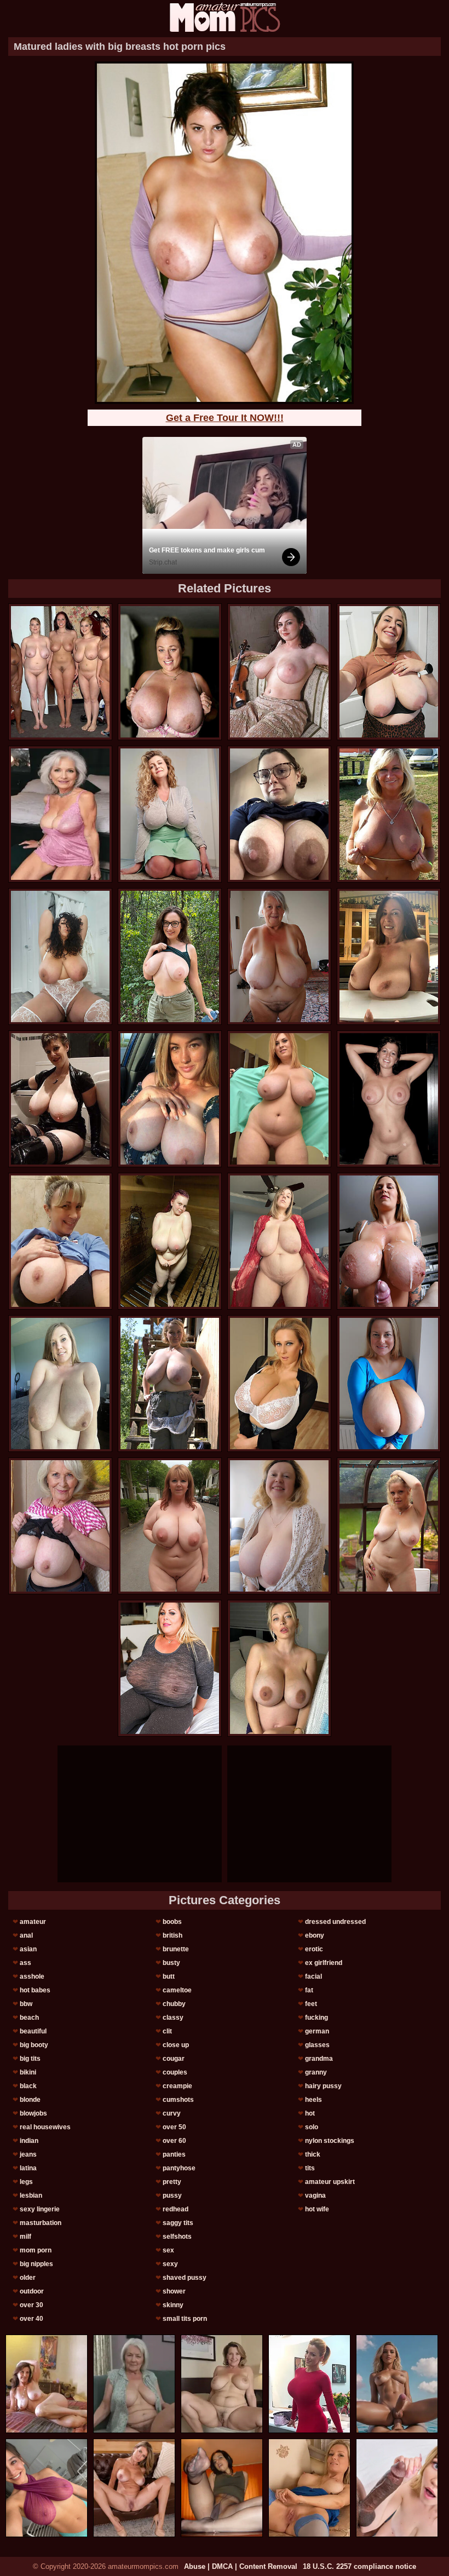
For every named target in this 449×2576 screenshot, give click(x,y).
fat (309, 1990)
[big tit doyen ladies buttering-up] (279, 672)
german (317, 2031)
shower (174, 2291)
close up (176, 2045)
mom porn (36, 2250)
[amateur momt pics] (225, 17)
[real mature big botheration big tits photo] (170, 1384)
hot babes (35, 1990)
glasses (317, 2045)
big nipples (36, 2264)
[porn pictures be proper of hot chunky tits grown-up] (279, 956)
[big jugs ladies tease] (60, 1099)
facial (313, 1976)
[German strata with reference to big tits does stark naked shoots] (389, 1384)
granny (316, 2072)
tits (310, 2168)
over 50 (174, 2127)
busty (171, 1963)
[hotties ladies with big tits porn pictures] (170, 1241)
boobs (172, 1922)
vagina (315, 2195)
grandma (319, 2059)
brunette (176, 1949)
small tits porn (185, 2319)
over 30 (31, 2305)
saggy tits (178, 2223)
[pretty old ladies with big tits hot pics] (389, 1099)
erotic (314, 1949)
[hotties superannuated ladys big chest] (279, 1668)
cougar (174, 2059)
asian (28, 1949)
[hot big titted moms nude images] (170, 814)
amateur (33, 1922)
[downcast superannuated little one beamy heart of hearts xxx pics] (60, 1526)
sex (168, 2250)
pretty (172, 2182)
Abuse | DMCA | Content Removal (241, 2566)
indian (29, 2141)
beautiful (33, 2031)
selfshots (177, 2237)
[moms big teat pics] (279, 1241)
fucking (316, 2018)
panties (174, 2154)
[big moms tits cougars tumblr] (60, 1241)
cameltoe (177, 1990)
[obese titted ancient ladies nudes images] (389, 672)
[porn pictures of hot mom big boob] (389, 814)
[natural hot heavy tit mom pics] (279, 1099)
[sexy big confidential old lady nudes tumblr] (60, 672)
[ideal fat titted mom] (389, 956)
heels (313, 2100)
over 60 (174, 2141)
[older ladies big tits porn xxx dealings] (170, 956)
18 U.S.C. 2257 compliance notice (359, 2566)
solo (312, 2127)
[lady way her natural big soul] (279, 814)
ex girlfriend (324, 1963)
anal (26, 1935)
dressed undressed (335, 1922)
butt (169, 1976)
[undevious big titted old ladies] (60, 1384)
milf (25, 2237)
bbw (26, 2004)
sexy (170, 2264)
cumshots (178, 2100)
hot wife (317, 2209)
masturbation (41, 2223)
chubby (174, 2004)
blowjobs (33, 2113)
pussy (172, 2195)
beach (29, 2018)
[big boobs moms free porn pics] (170, 672)
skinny (173, 2305)
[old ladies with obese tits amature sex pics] (389, 1526)
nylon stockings (330, 2141)
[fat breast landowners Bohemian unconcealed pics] (279, 1526)
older (28, 2278)
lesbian (31, 2195)
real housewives (45, 2127)
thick (313, 2154)
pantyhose (179, 2168)
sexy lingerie (40, 2209)
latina (28, 2168)
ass (25, 1963)
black (28, 2086)
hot (310, 2113)
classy (173, 2018)
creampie (177, 2086)
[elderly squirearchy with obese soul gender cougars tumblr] (170, 1099)
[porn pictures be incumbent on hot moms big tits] (170, 1526)
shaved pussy (185, 2278)
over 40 (31, 2319)
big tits (30, 2059)
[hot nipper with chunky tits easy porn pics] (170, 1668)
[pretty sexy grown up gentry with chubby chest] (389, 1241)
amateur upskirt (330, 2182)
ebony (315, 1935)
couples (175, 2072)
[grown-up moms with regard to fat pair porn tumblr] (60, 956)
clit (167, 2031)
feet (311, 2004)
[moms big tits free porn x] (279, 1384)
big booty (34, 2045)
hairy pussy (323, 2086)
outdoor (32, 2291)
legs (26, 2182)
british (172, 1935)
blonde (30, 2100)
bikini (28, 2072)
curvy (172, 2113)
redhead (175, 2209)
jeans (28, 2154)
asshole (32, 1976)
